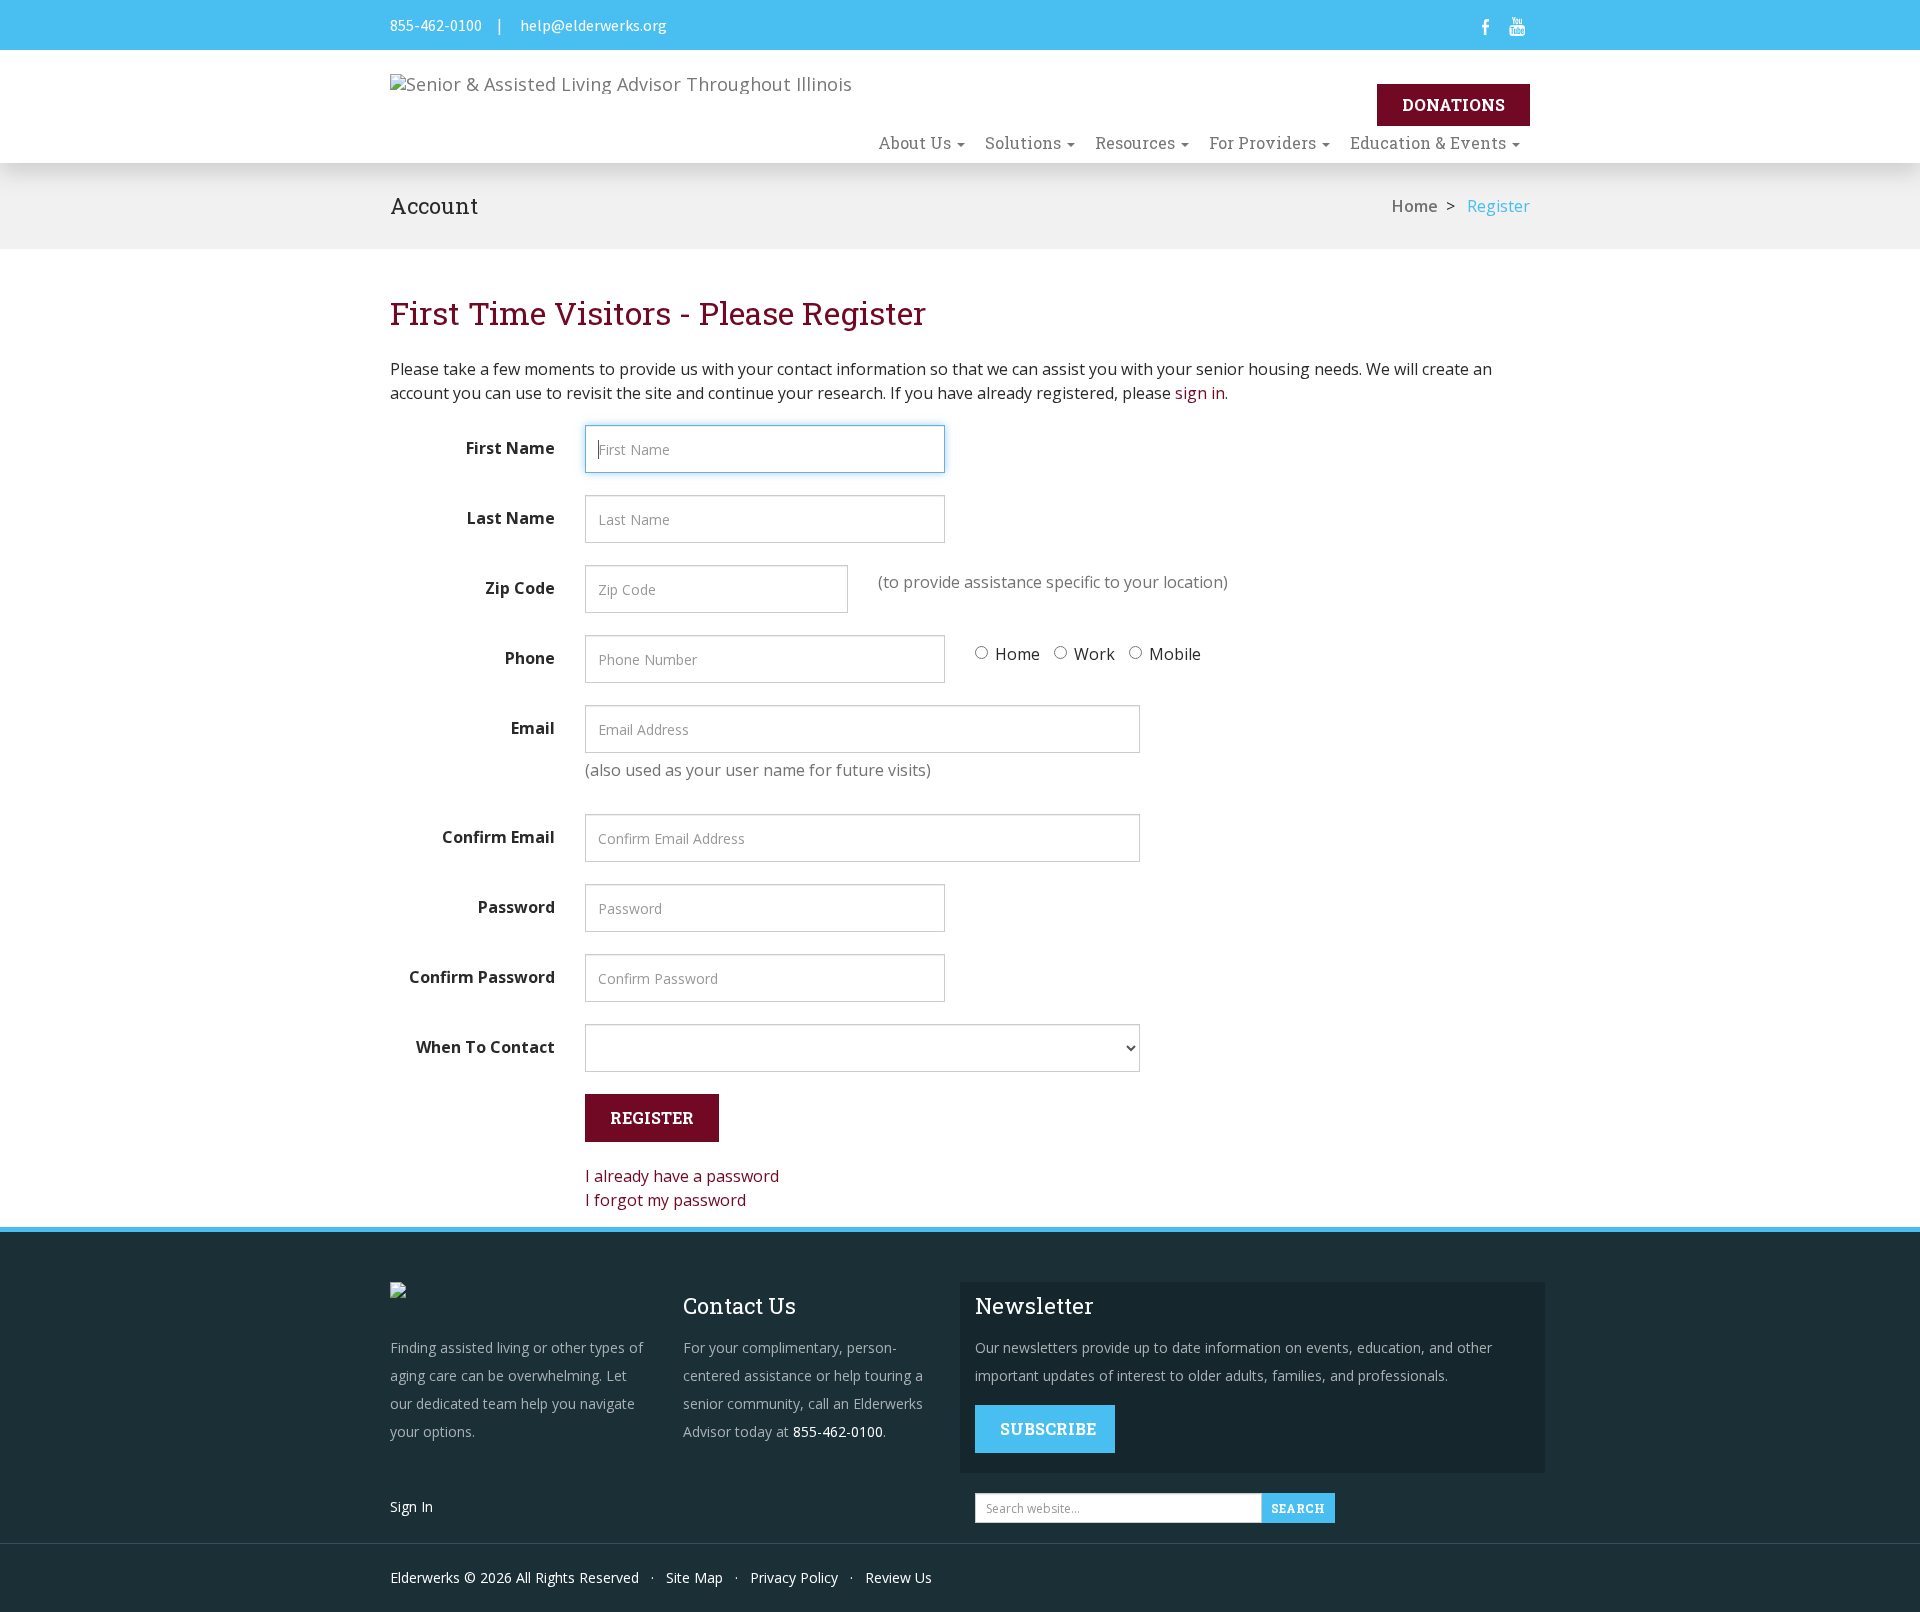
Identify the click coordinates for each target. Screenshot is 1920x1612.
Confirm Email (498, 837)
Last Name (511, 518)
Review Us (898, 1577)
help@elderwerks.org (593, 25)
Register (1498, 206)
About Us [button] (916, 142)
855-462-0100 (436, 25)
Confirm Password (482, 977)
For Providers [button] (1264, 142)
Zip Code (520, 588)
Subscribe (1048, 1428)
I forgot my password (665, 1200)
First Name (510, 448)
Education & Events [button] (1430, 142)
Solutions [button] (1025, 142)
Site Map (694, 1577)
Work (1094, 654)
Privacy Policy (794, 1577)
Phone (530, 658)
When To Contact (485, 1047)
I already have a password (682, 1176)
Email (533, 728)
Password (516, 907)
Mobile (1175, 654)
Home (1415, 206)
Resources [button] (1137, 142)
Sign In (411, 1506)
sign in (1200, 393)
